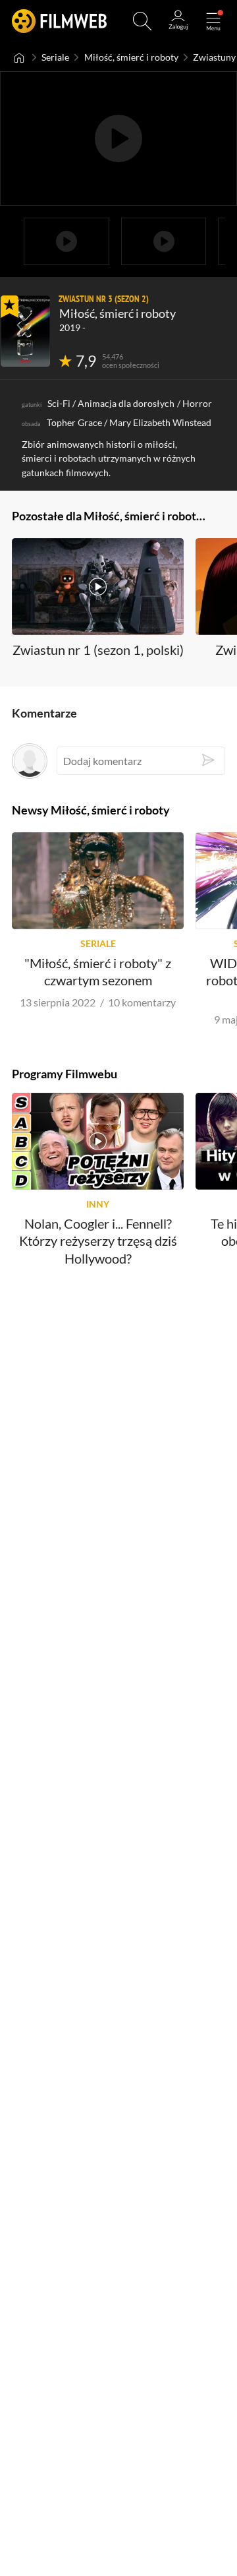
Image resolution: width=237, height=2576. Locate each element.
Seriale (55, 57)
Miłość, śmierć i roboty (131, 57)
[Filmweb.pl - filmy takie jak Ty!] (59, 21)
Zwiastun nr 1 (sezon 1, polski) (98, 650)
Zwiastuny (214, 57)
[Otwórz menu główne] (213, 21)
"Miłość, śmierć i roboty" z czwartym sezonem (98, 971)
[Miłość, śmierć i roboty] (25, 331)
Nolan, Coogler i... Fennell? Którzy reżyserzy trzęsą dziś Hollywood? (98, 1242)
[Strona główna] (19, 57)
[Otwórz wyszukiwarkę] (142, 21)
